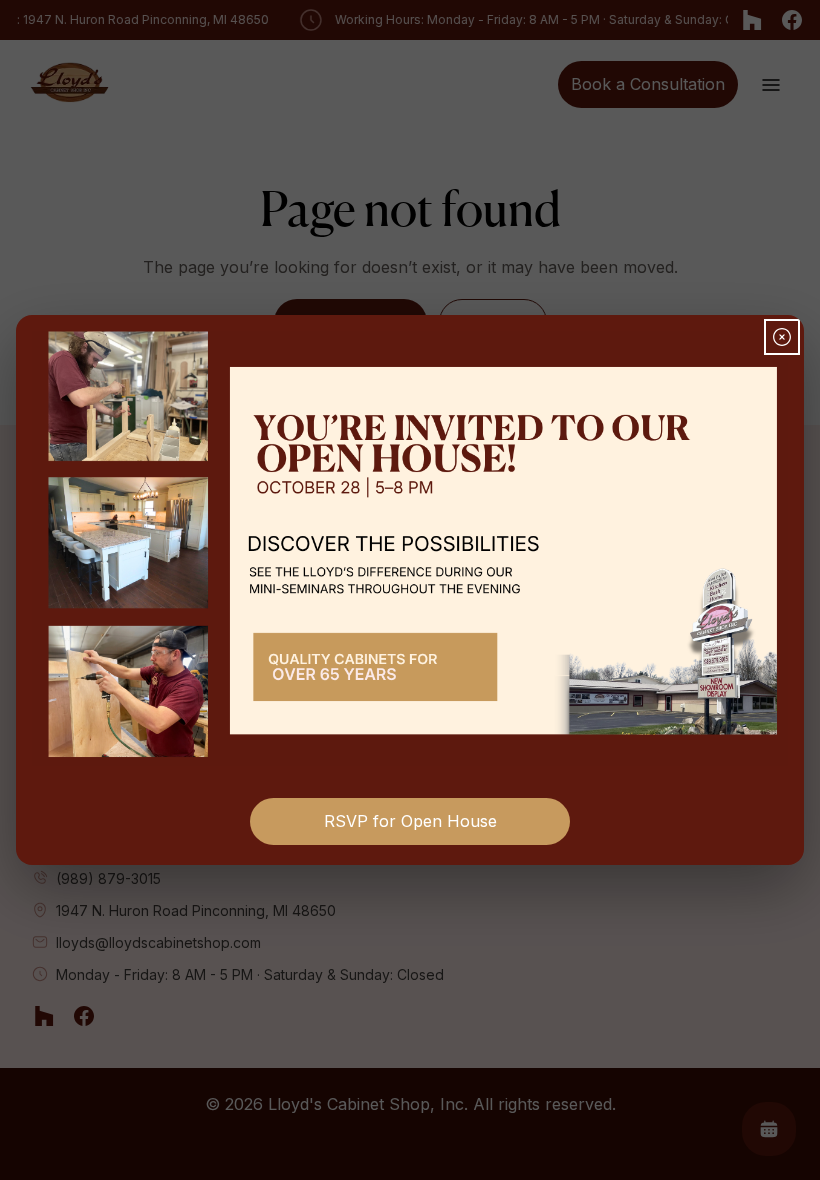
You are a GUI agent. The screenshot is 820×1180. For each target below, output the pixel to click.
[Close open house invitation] (782, 337)
